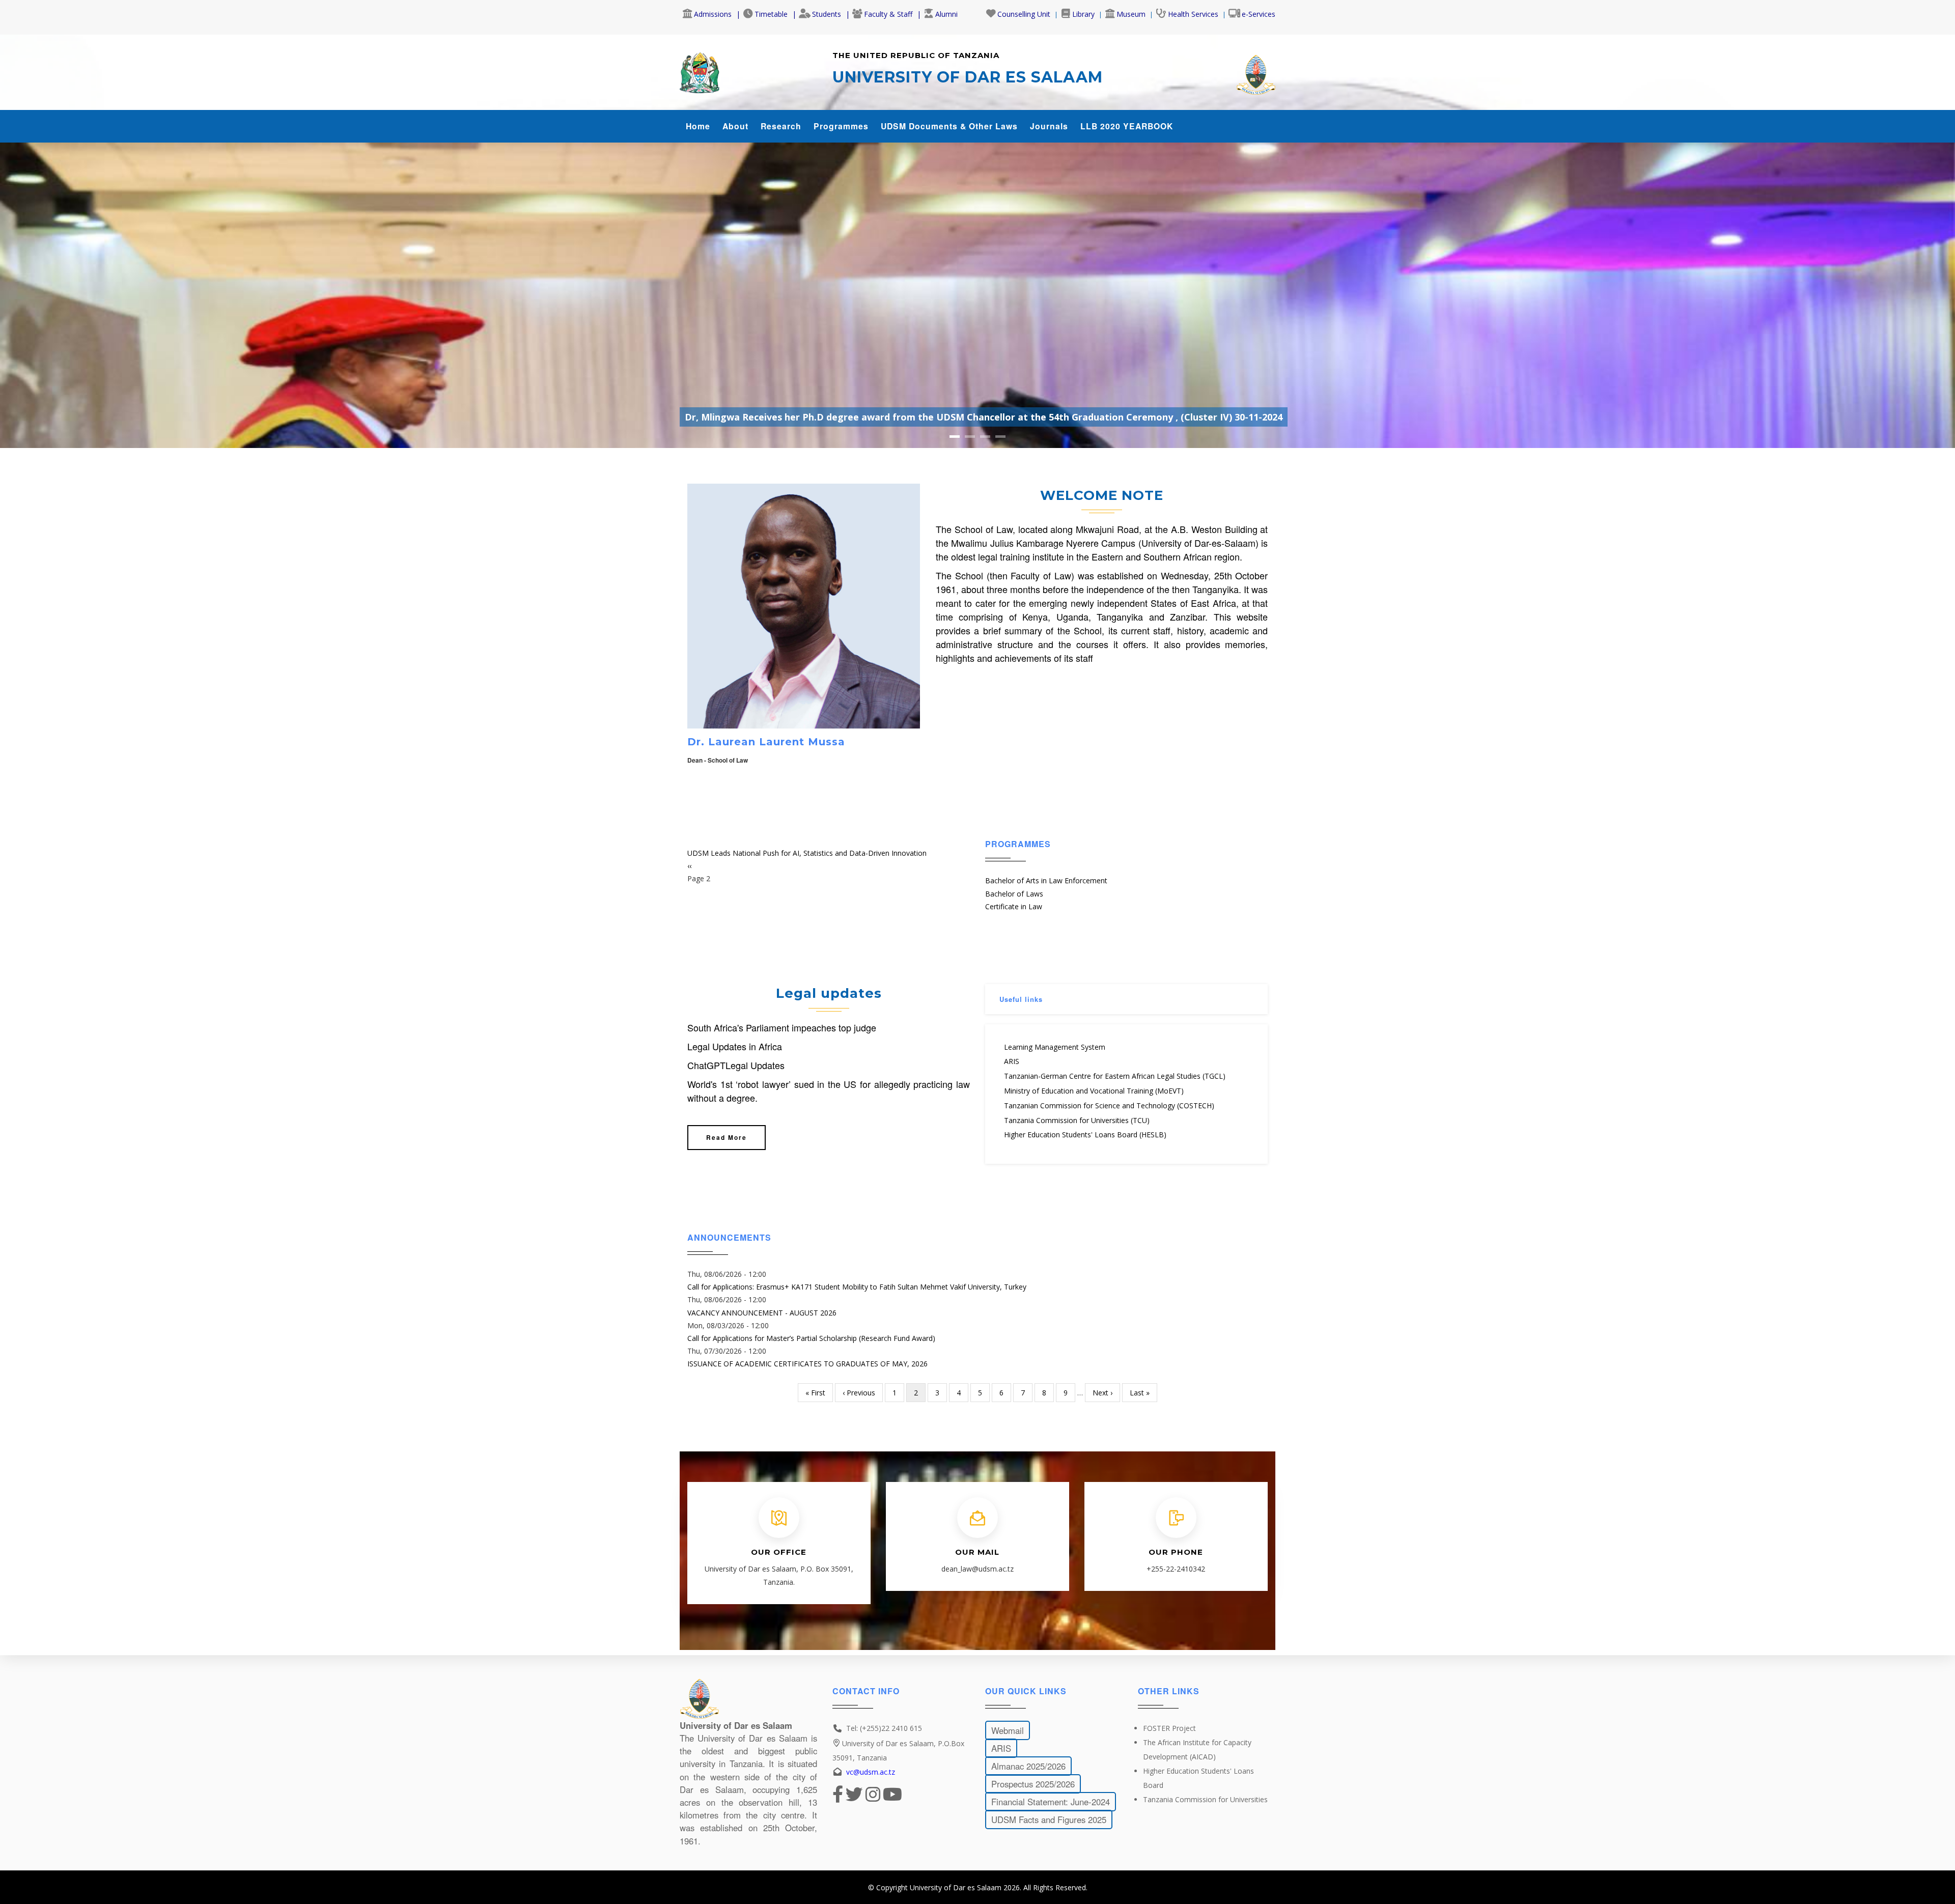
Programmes (841, 126)
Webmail (1008, 1730)
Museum (1131, 14)
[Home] (700, 70)
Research (781, 126)
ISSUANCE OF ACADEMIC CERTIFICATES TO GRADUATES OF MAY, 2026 (807, 1364)
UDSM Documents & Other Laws (949, 126)
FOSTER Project (1169, 1728)
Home (698, 126)
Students (827, 14)
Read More (727, 1137)
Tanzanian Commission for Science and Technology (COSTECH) (1109, 1105)
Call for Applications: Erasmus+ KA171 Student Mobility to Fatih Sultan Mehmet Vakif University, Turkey (857, 1287)
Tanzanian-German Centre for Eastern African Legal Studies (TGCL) (1115, 1076)
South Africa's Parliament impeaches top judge (782, 1027)
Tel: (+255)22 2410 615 (884, 1728)
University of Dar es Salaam (956, 1887)
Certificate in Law (1014, 906)
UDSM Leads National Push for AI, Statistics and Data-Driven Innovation (807, 853)
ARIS (1012, 1061)
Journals (1049, 126)
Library (1083, 14)
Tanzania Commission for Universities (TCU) (1077, 1120)
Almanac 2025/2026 (1028, 1766)
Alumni (946, 14)
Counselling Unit (1024, 14)
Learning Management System (1055, 1047)
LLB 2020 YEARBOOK (1127, 126)
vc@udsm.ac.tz (871, 1772)
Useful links (1021, 999)
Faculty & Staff (888, 14)
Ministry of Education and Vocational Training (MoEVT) (1094, 1091)
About (735, 126)
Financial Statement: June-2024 (1051, 1801)
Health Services (1193, 14)
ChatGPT (706, 1065)
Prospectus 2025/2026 (1033, 1783)
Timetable (771, 14)
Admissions (713, 14)
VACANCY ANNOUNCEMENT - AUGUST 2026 (762, 1313)
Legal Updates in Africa (735, 1046)
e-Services (1259, 14)
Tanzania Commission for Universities (1205, 1799)
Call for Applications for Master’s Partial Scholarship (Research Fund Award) (811, 1338)
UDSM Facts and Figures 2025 (1049, 1819)
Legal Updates (755, 1065)
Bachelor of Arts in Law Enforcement (1046, 880)
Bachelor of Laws (1014, 893)
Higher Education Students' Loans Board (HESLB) (1085, 1135)
